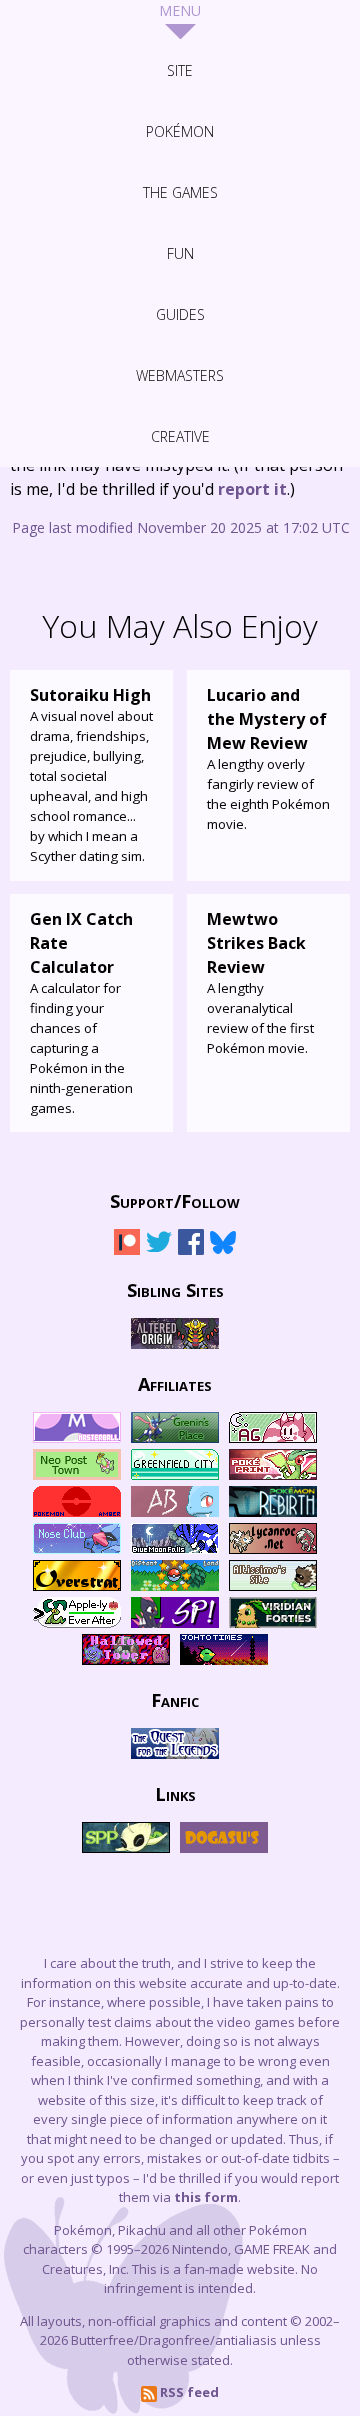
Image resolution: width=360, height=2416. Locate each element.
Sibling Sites (175, 1289)
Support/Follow (175, 1200)
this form (206, 2197)
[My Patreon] (127, 1250)
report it (252, 489)
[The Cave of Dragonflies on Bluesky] (223, 1250)
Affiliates (175, 1383)
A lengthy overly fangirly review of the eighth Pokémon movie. (268, 758)
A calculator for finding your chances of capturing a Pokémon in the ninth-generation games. (81, 1012)
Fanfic (175, 1699)
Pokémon (180, 131)
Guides (180, 314)
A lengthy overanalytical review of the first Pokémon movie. (260, 982)
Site (180, 70)
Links (175, 1793)
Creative (180, 436)
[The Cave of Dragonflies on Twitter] (159, 1250)
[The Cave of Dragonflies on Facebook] (191, 1250)
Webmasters (180, 375)
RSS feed (188, 2392)
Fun (180, 253)
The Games (180, 192)
